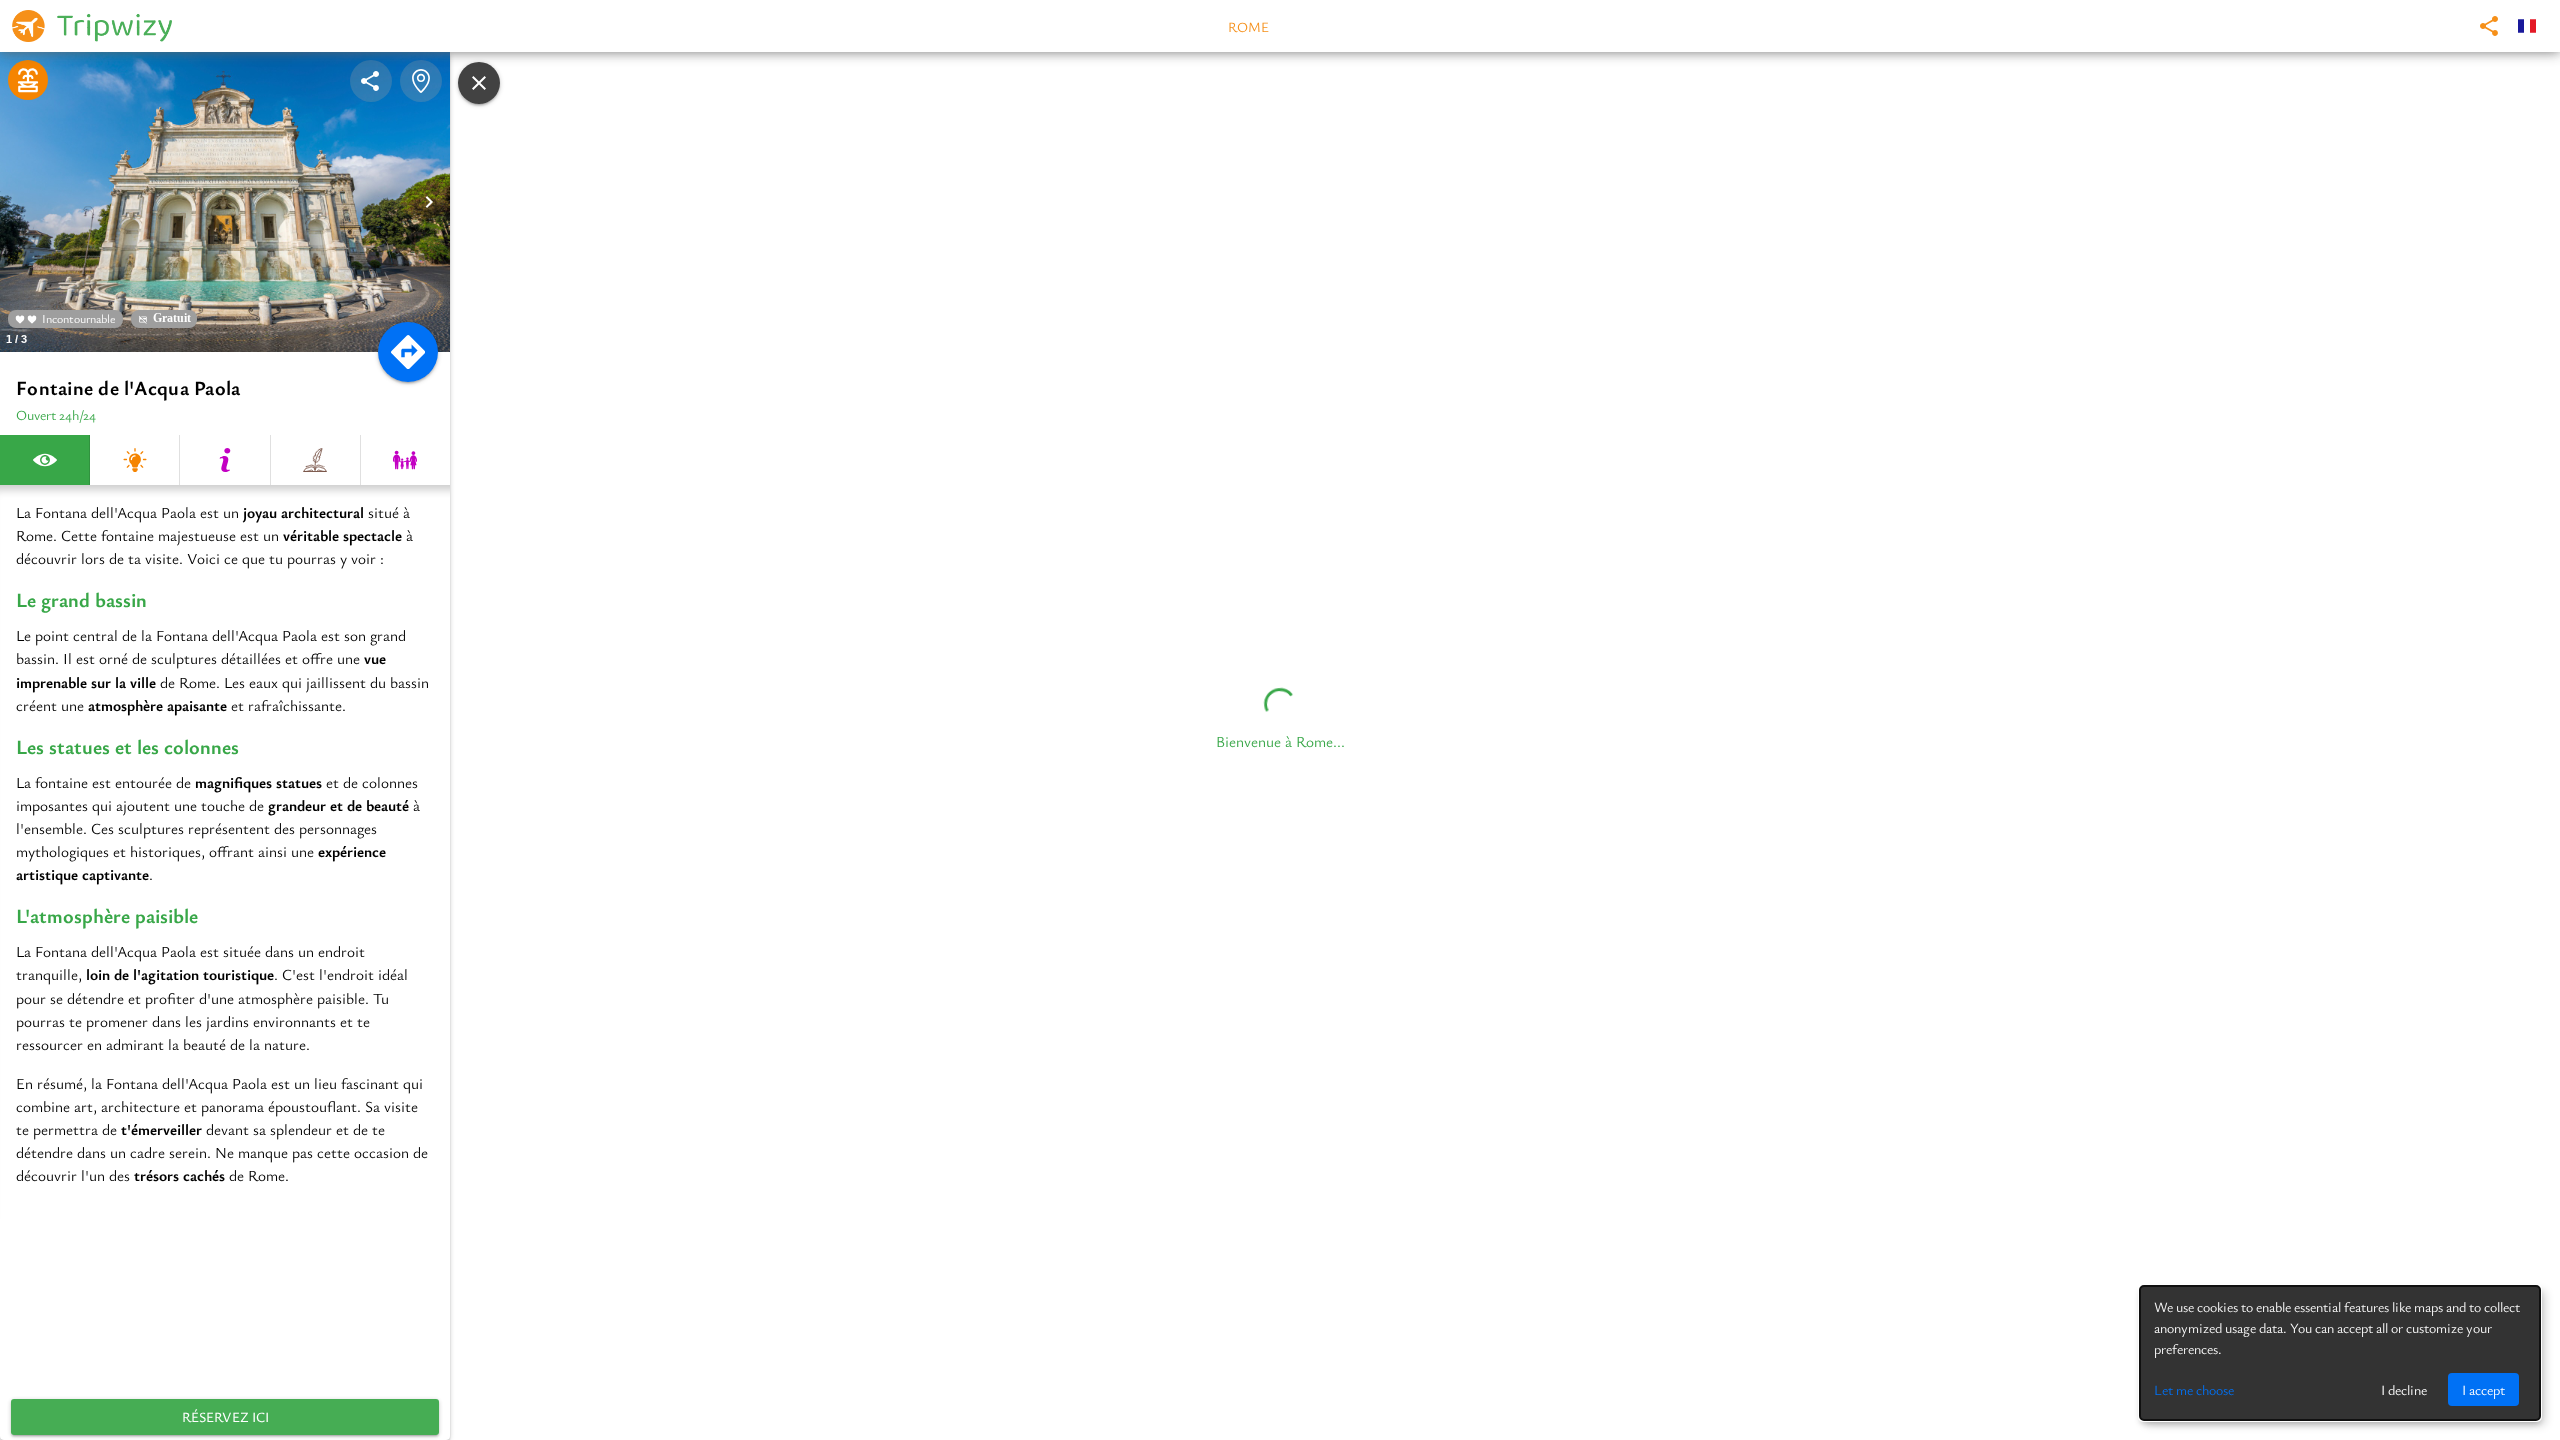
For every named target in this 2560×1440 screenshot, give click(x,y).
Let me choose (2194, 1389)
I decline (2404, 1389)
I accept (2483, 1389)
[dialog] (2340, 1353)
